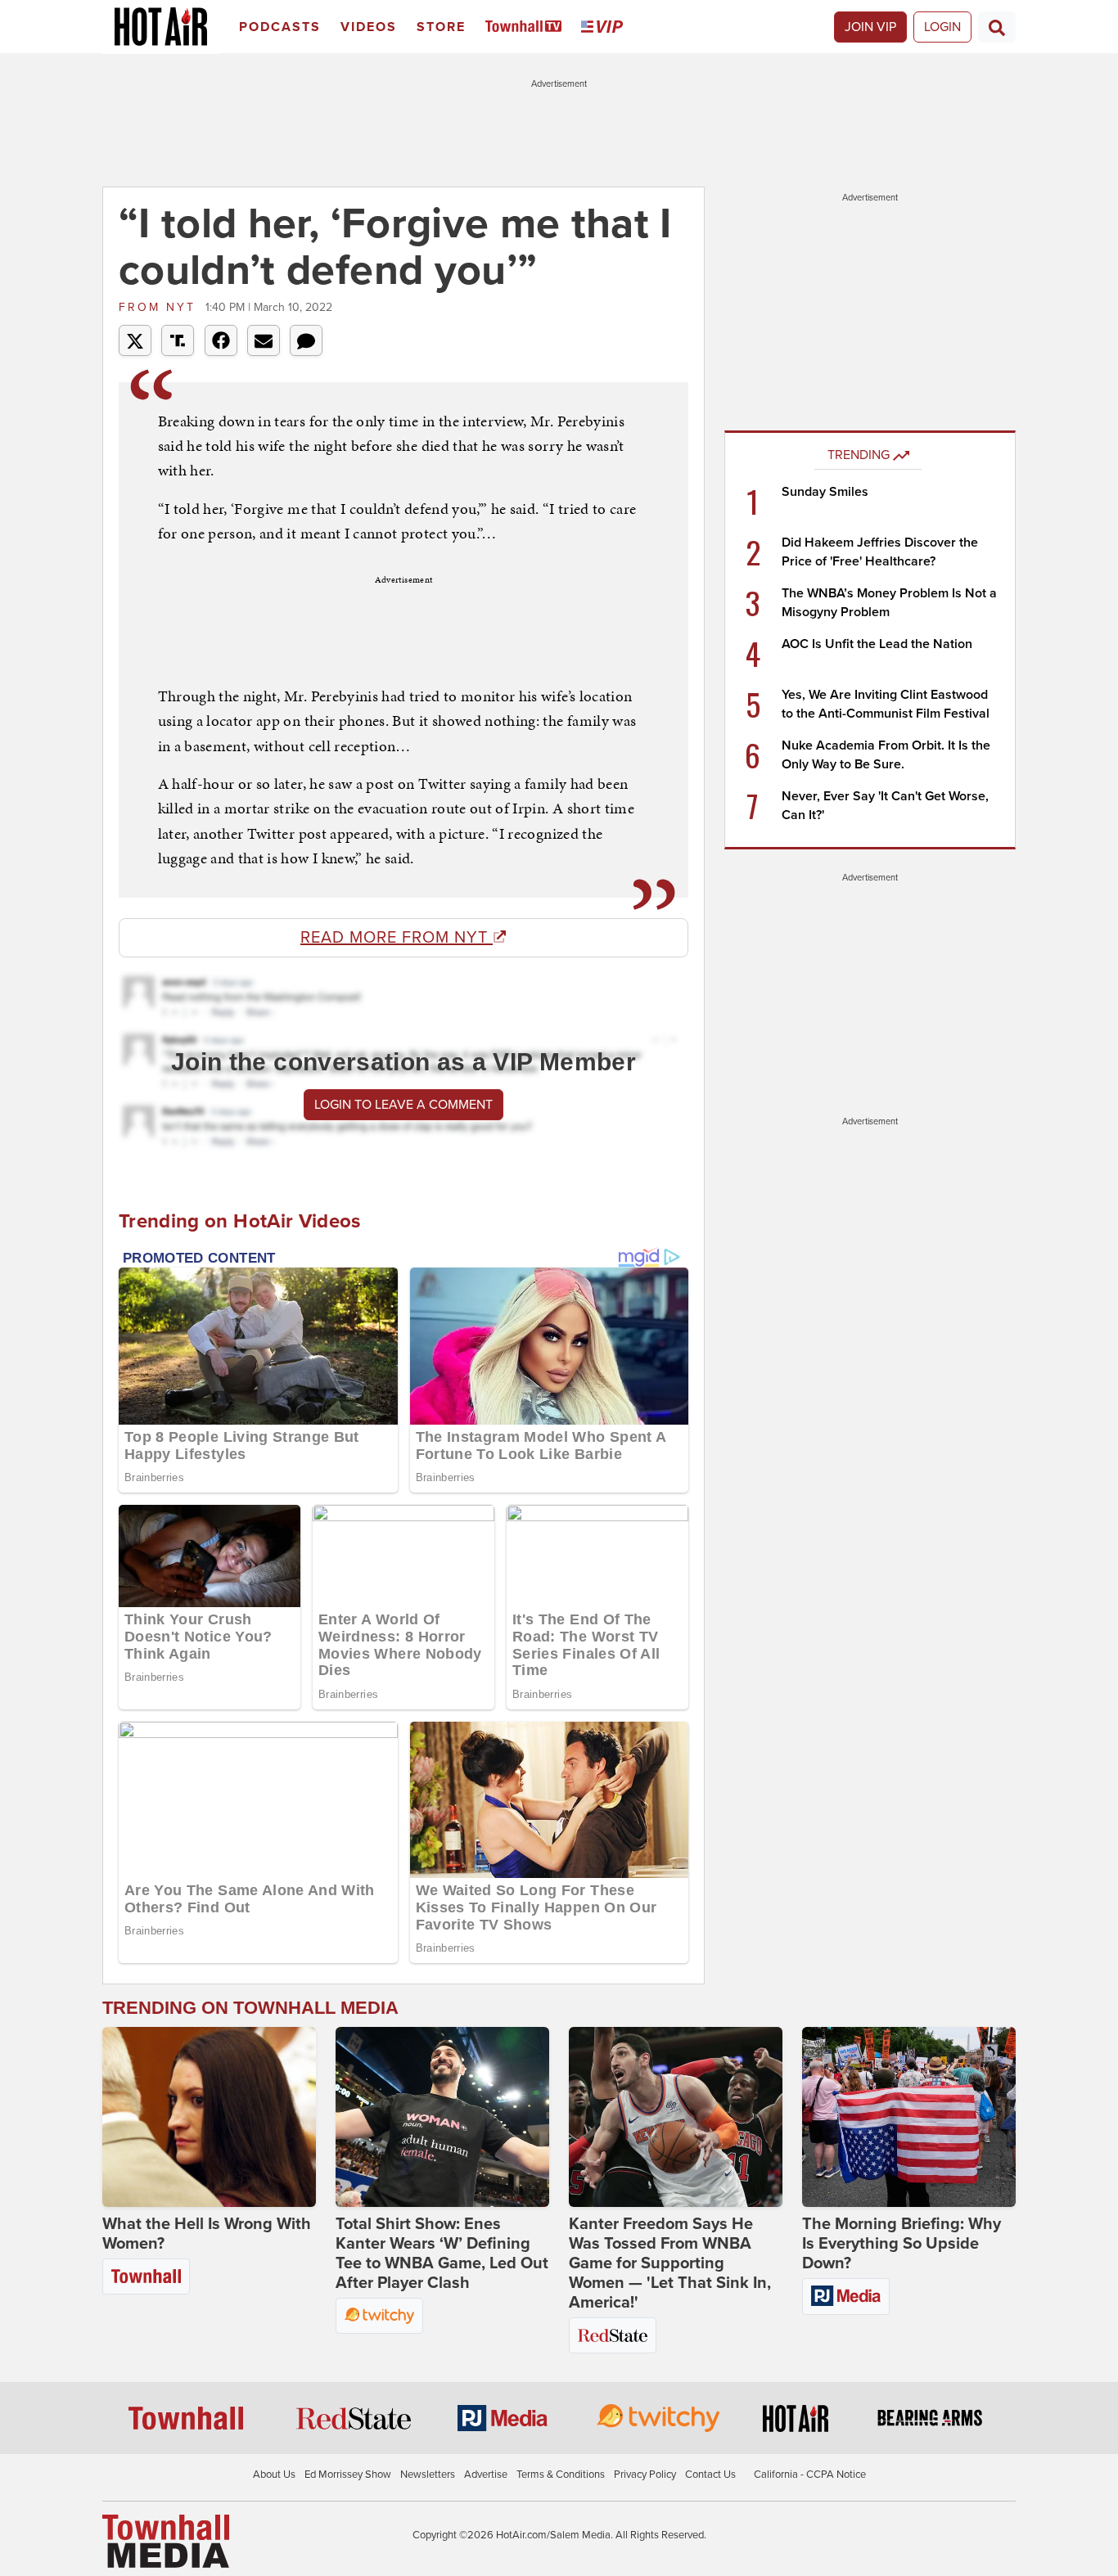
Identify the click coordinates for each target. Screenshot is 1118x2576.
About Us (274, 2475)
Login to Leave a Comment (403, 1105)
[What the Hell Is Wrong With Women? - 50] (209, 2117)
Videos (369, 27)
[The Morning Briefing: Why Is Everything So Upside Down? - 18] (909, 2117)
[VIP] (605, 27)
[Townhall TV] (527, 27)
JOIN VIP (870, 27)
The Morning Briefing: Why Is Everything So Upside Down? (902, 2244)
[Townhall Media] (166, 2540)
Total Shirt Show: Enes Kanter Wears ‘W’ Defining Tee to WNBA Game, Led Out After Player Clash (442, 2254)
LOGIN (942, 27)
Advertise (486, 2475)
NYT (160, 307)
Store (441, 27)
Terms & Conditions (561, 2475)
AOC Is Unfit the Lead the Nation (877, 644)
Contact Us (710, 2475)
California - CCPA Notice (810, 2475)
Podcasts (280, 27)
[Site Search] (997, 27)
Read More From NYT (397, 938)
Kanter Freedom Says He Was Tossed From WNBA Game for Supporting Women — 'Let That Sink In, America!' (670, 2263)
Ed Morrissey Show (348, 2475)
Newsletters (428, 2475)
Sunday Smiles (825, 492)
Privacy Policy (645, 2475)
